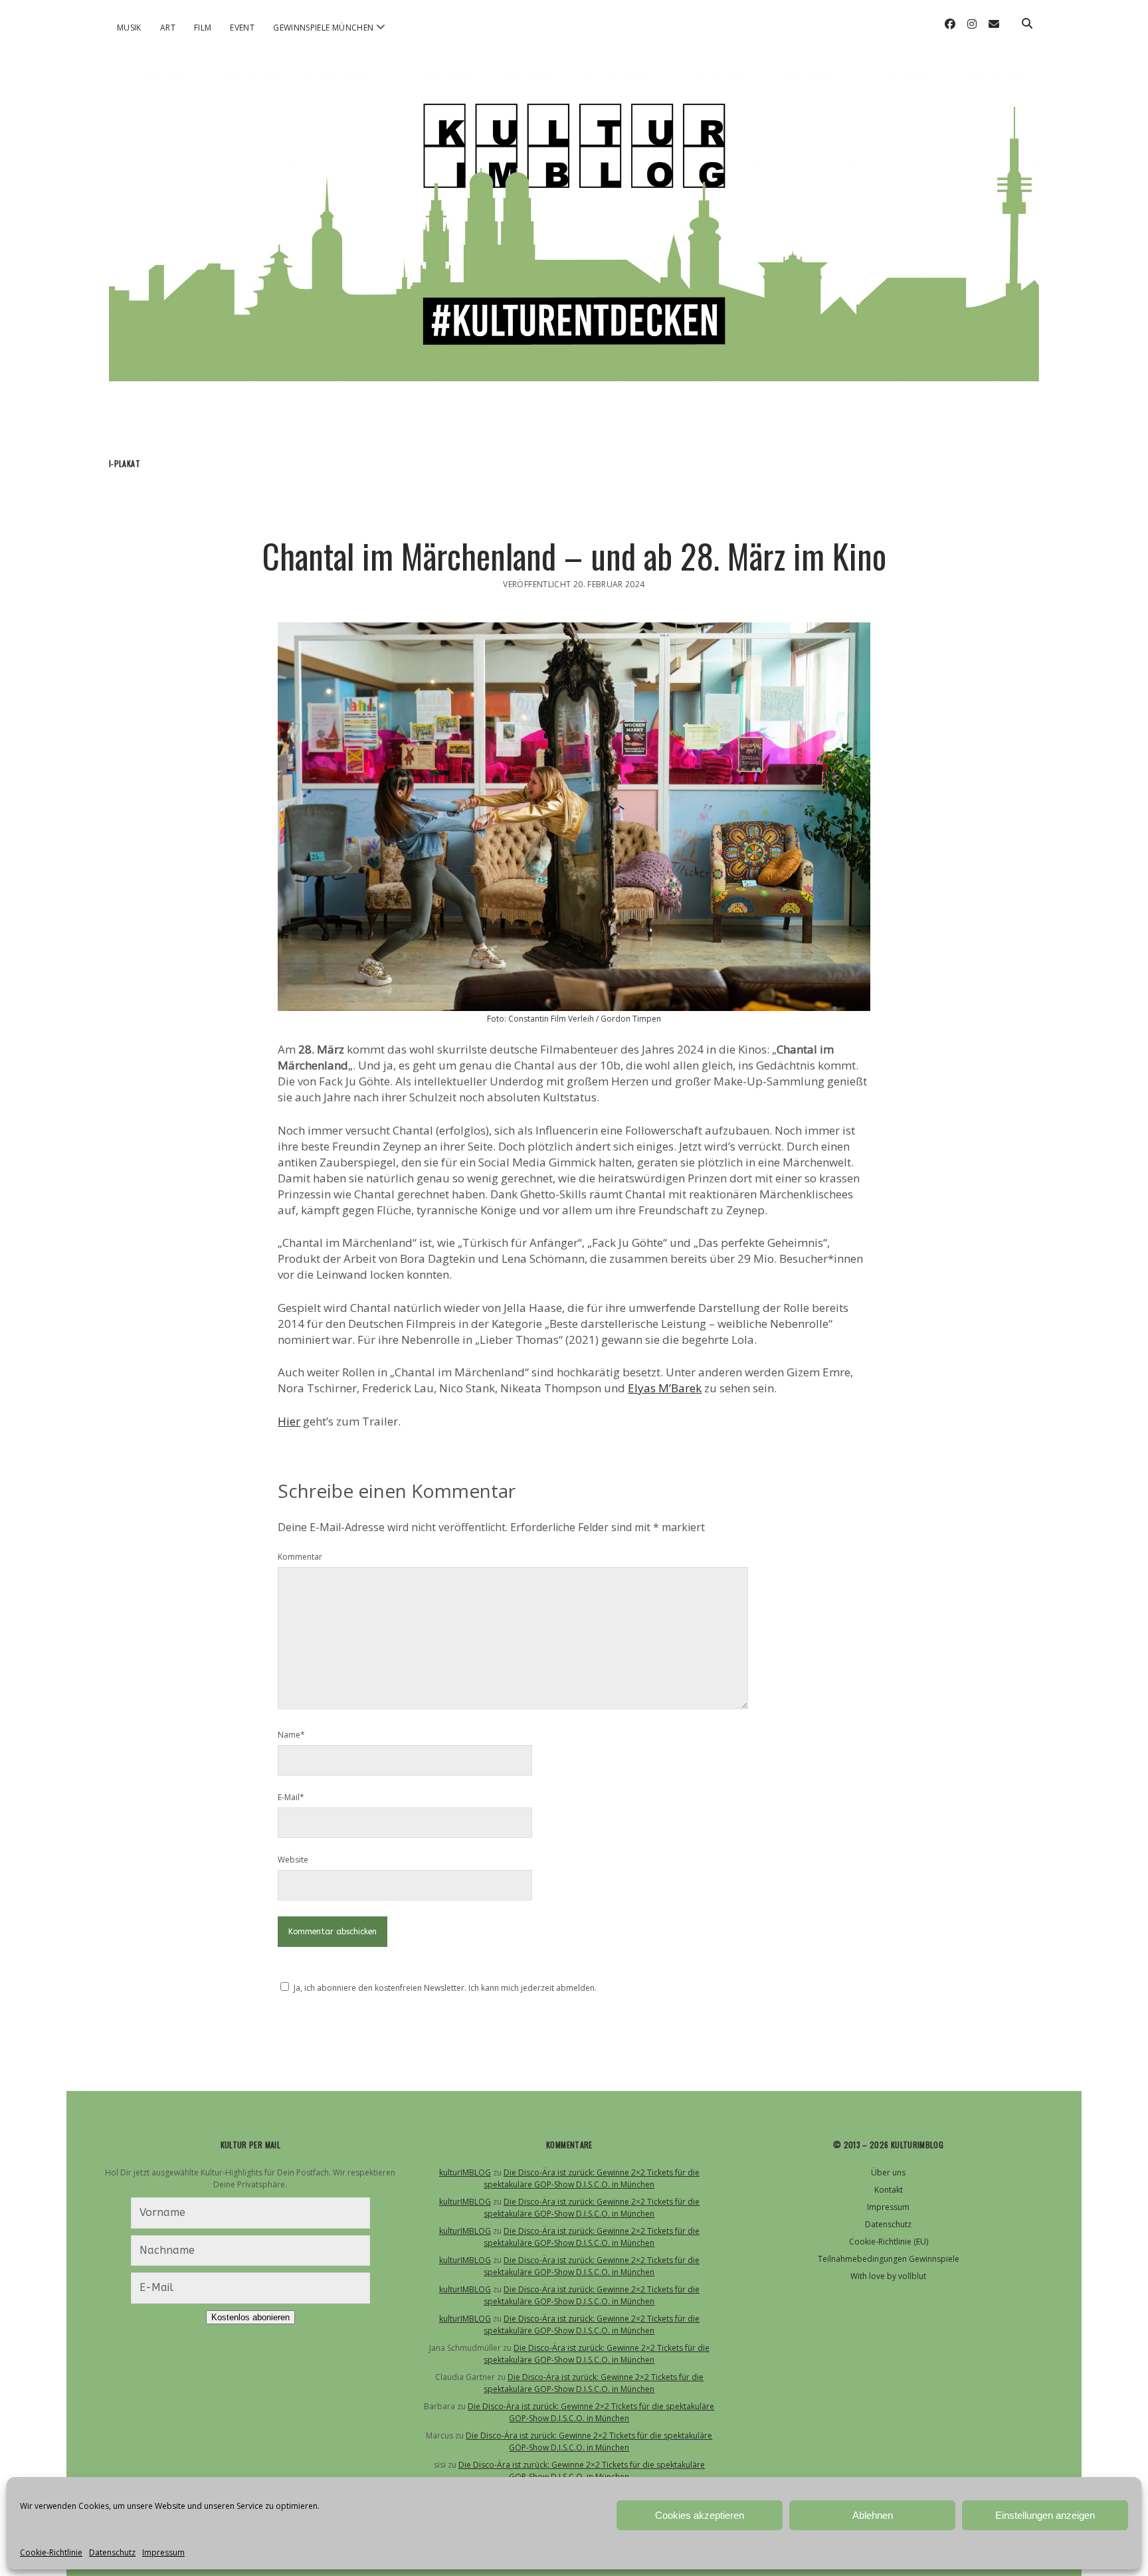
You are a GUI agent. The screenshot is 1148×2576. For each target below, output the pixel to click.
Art (168, 28)
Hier (289, 1421)
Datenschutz (112, 2552)
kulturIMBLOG (465, 2172)
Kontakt (889, 2190)
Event (242, 28)
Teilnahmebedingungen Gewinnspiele (889, 2259)
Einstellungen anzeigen (1045, 2515)
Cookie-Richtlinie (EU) (889, 2242)
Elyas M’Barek (665, 1388)
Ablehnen (873, 2515)
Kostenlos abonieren (250, 2317)
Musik (129, 28)
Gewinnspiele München (323, 28)
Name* (291, 1735)
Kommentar (300, 1557)
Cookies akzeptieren (700, 2515)
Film (203, 28)
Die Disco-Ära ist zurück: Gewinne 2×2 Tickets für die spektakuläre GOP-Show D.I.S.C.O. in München (592, 2178)
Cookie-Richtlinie (51, 2552)
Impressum (163, 2552)
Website (293, 1860)
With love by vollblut (888, 2276)
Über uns (888, 2172)
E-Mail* (291, 1797)
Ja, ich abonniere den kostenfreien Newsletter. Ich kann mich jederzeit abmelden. (445, 1988)
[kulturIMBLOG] (574, 364)
